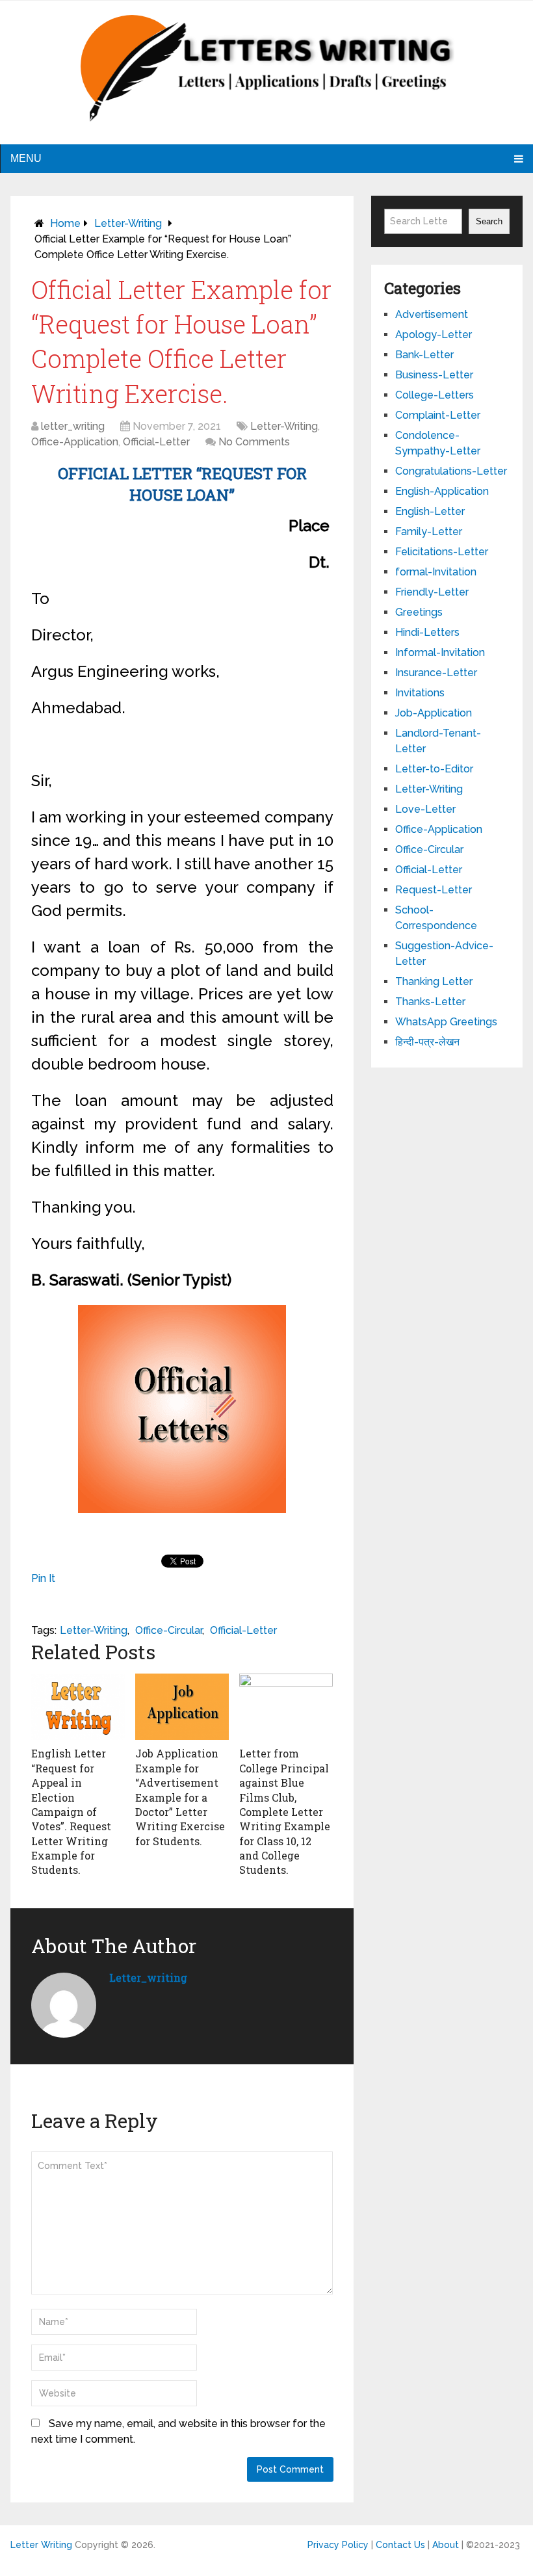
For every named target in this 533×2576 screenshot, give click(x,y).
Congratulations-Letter (451, 471)
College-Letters (435, 395)
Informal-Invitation (440, 652)
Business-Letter (434, 375)
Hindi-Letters (427, 632)
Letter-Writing (128, 223)
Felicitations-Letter (442, 552)
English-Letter (430, 511)
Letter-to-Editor (434, 769)
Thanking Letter (434, 981)
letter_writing (73, 426)
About (446, 2545)
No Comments (254, 442)
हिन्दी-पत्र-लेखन (427, 1042)
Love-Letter (425, 809)
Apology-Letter (434, 335)
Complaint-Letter (438, 415)
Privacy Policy (338, 2545)
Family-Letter (429, 532)
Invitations (420, 693)
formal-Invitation (436, 572)
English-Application (442, 491)
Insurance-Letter (436, 673)
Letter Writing (41, 2545)
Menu (26, 158)
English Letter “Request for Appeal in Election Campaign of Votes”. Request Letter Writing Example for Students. (71, 1811)
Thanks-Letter (430, 1002)
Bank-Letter (424, 355)
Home (65, 223)
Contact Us (400, 2545)
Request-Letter (434, 890)
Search (489, 221)
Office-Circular (169, 1630)
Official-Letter (156, 442)
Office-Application (75, 442)
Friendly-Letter (432, 592)
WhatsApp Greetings (446, 1022)
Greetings (419, 612)
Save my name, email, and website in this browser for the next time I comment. (178, 2431)
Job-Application (434, 713)
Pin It (43, 1578)
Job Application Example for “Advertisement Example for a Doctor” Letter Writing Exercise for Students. (180, 1797)
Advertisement (432, 314)
